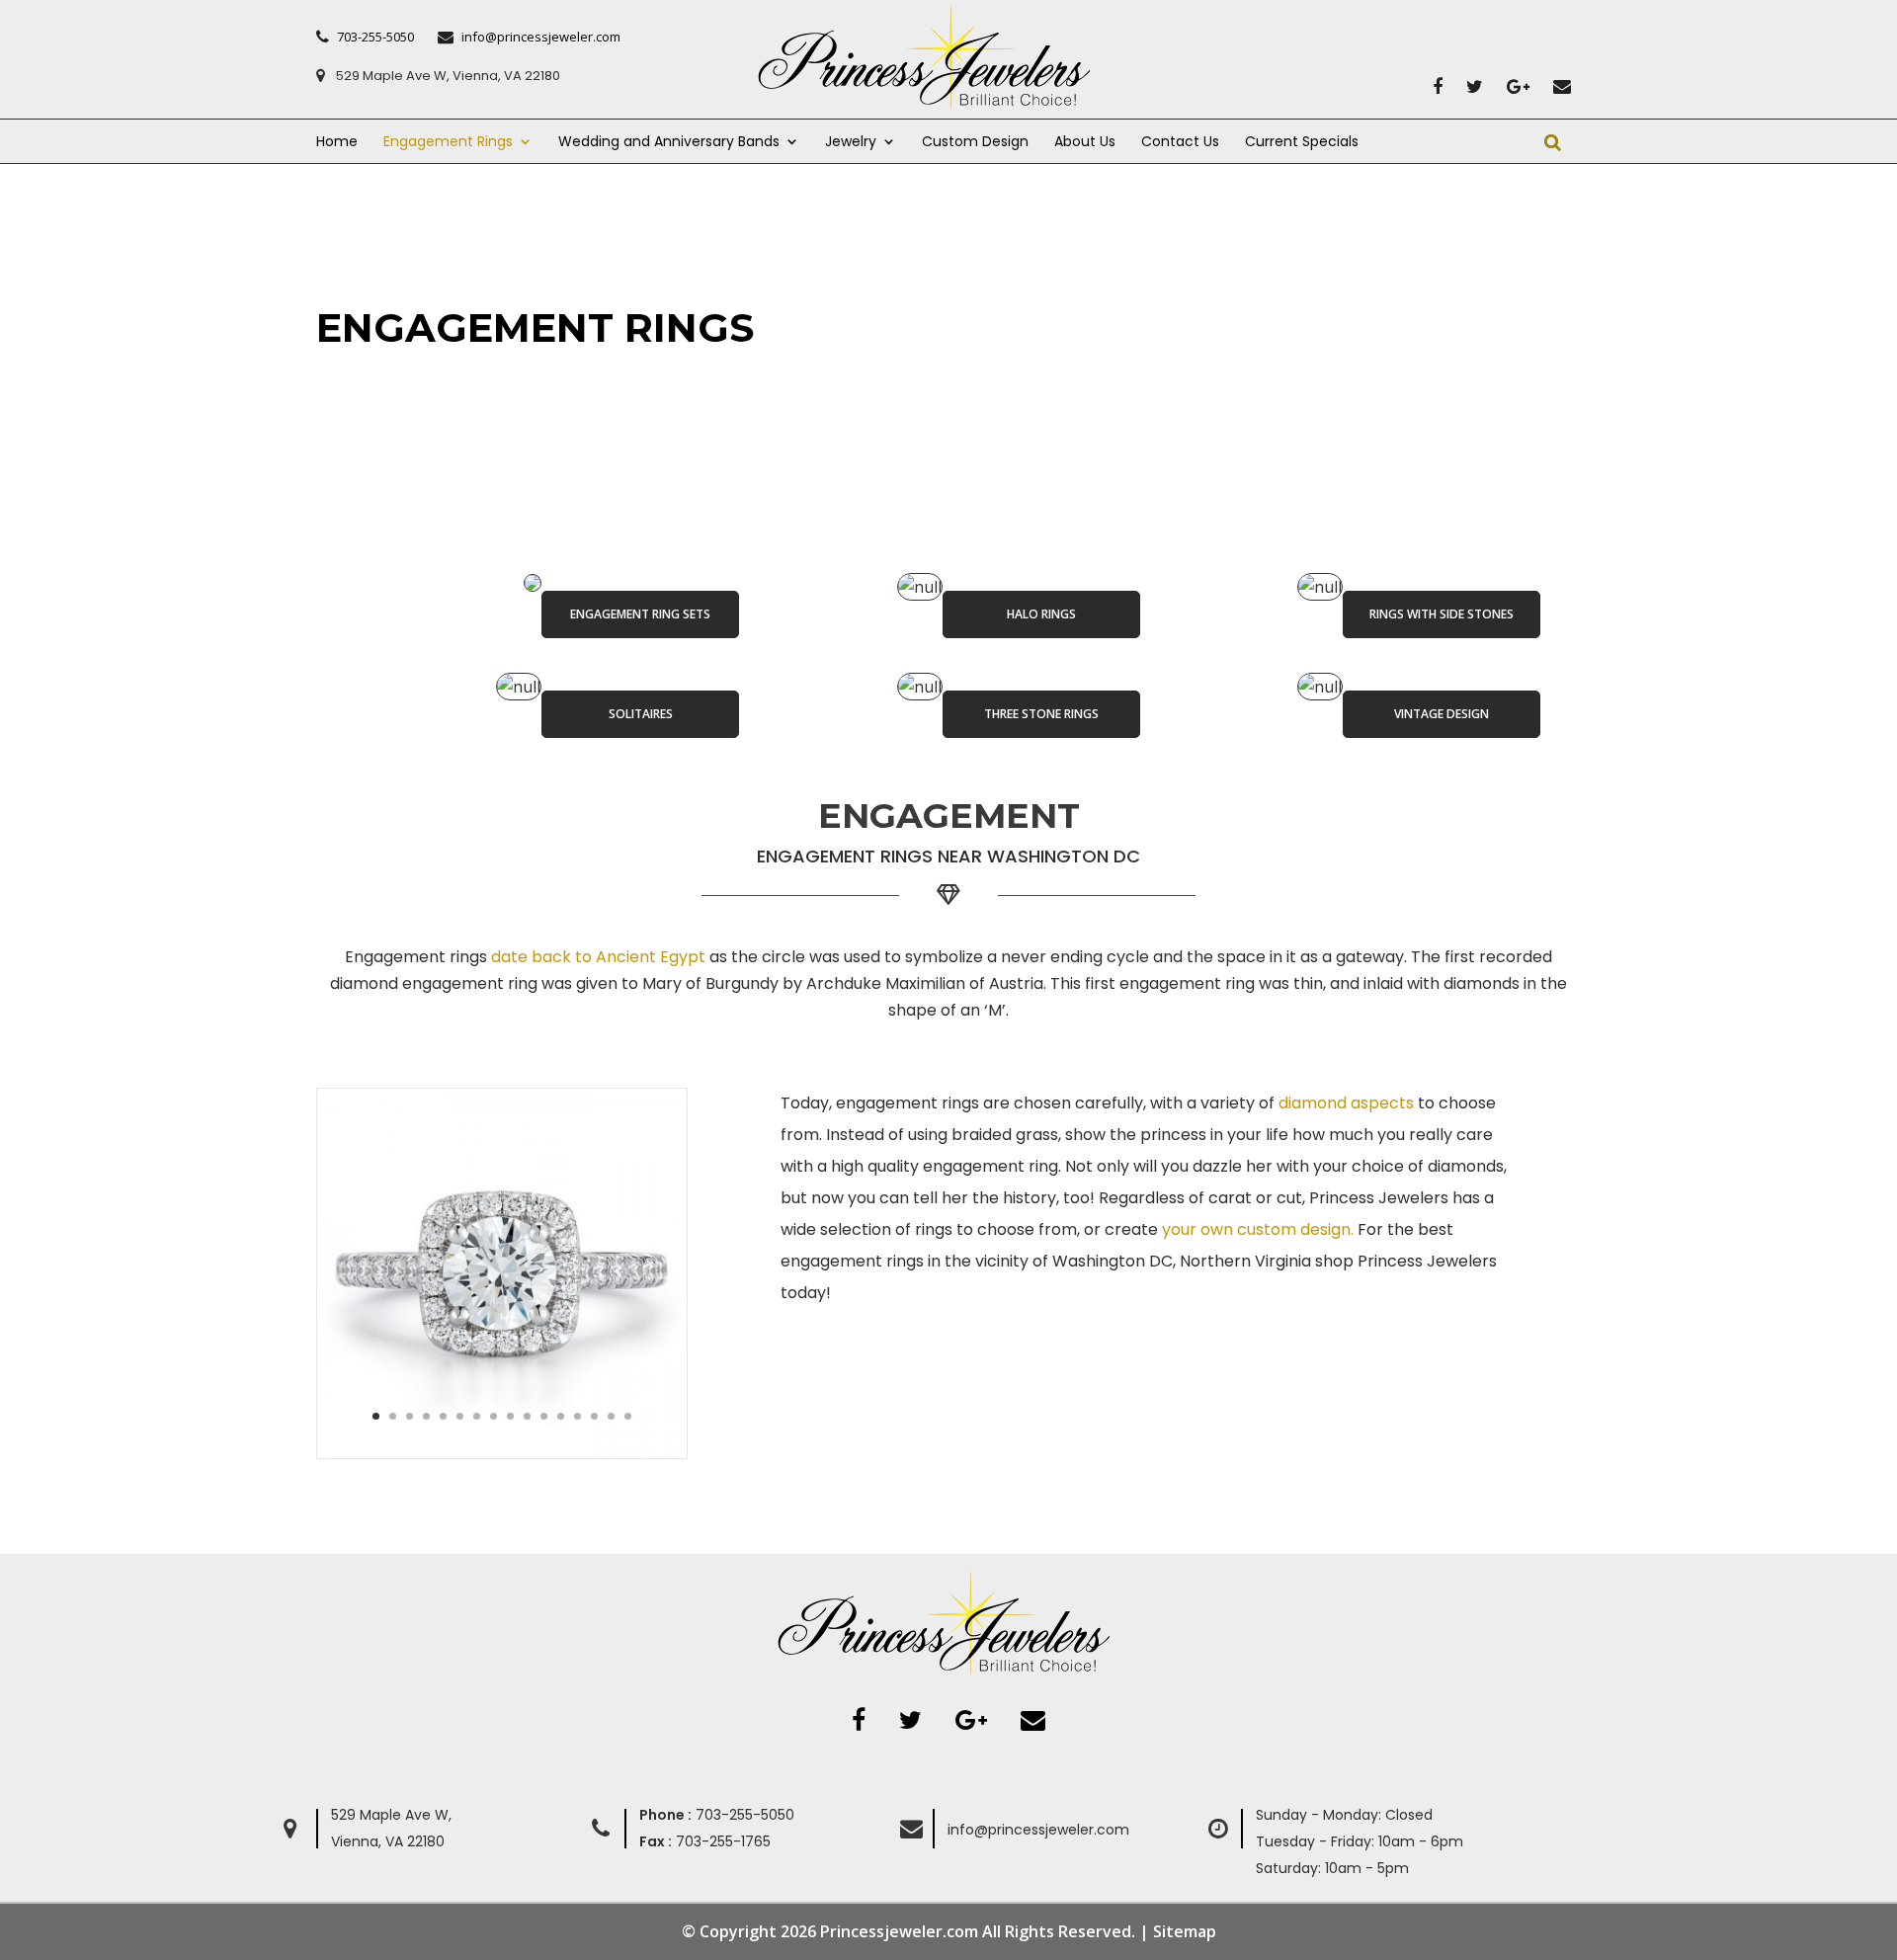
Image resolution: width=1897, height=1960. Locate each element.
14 (594, 1416)
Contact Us (1180, 143)
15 (611, 1416)
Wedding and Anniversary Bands (669, 143)
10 (527, 1416)
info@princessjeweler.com (1038, 1830)
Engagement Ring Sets (640, 614)
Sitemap (1185, 1931)
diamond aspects (1346, 1103)
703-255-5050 (717, 1815)
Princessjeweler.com (899, 1931)
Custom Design (975, 143)
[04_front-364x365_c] (502, 1452)
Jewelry (851, 143)
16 (628, 1416)
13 (577, 1416)
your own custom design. (1258, 1229)
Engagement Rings (448, 143)
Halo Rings (1041, 614)
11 (544, 1416)
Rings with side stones (1442, 614)
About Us (1085, 143)
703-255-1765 (705, 1841)
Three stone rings (1041, 714)
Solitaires (641, 714)
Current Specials (1302, 143)
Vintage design (1442, 714)
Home (337, 143)
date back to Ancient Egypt (598, 957)
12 (561, 1416)
